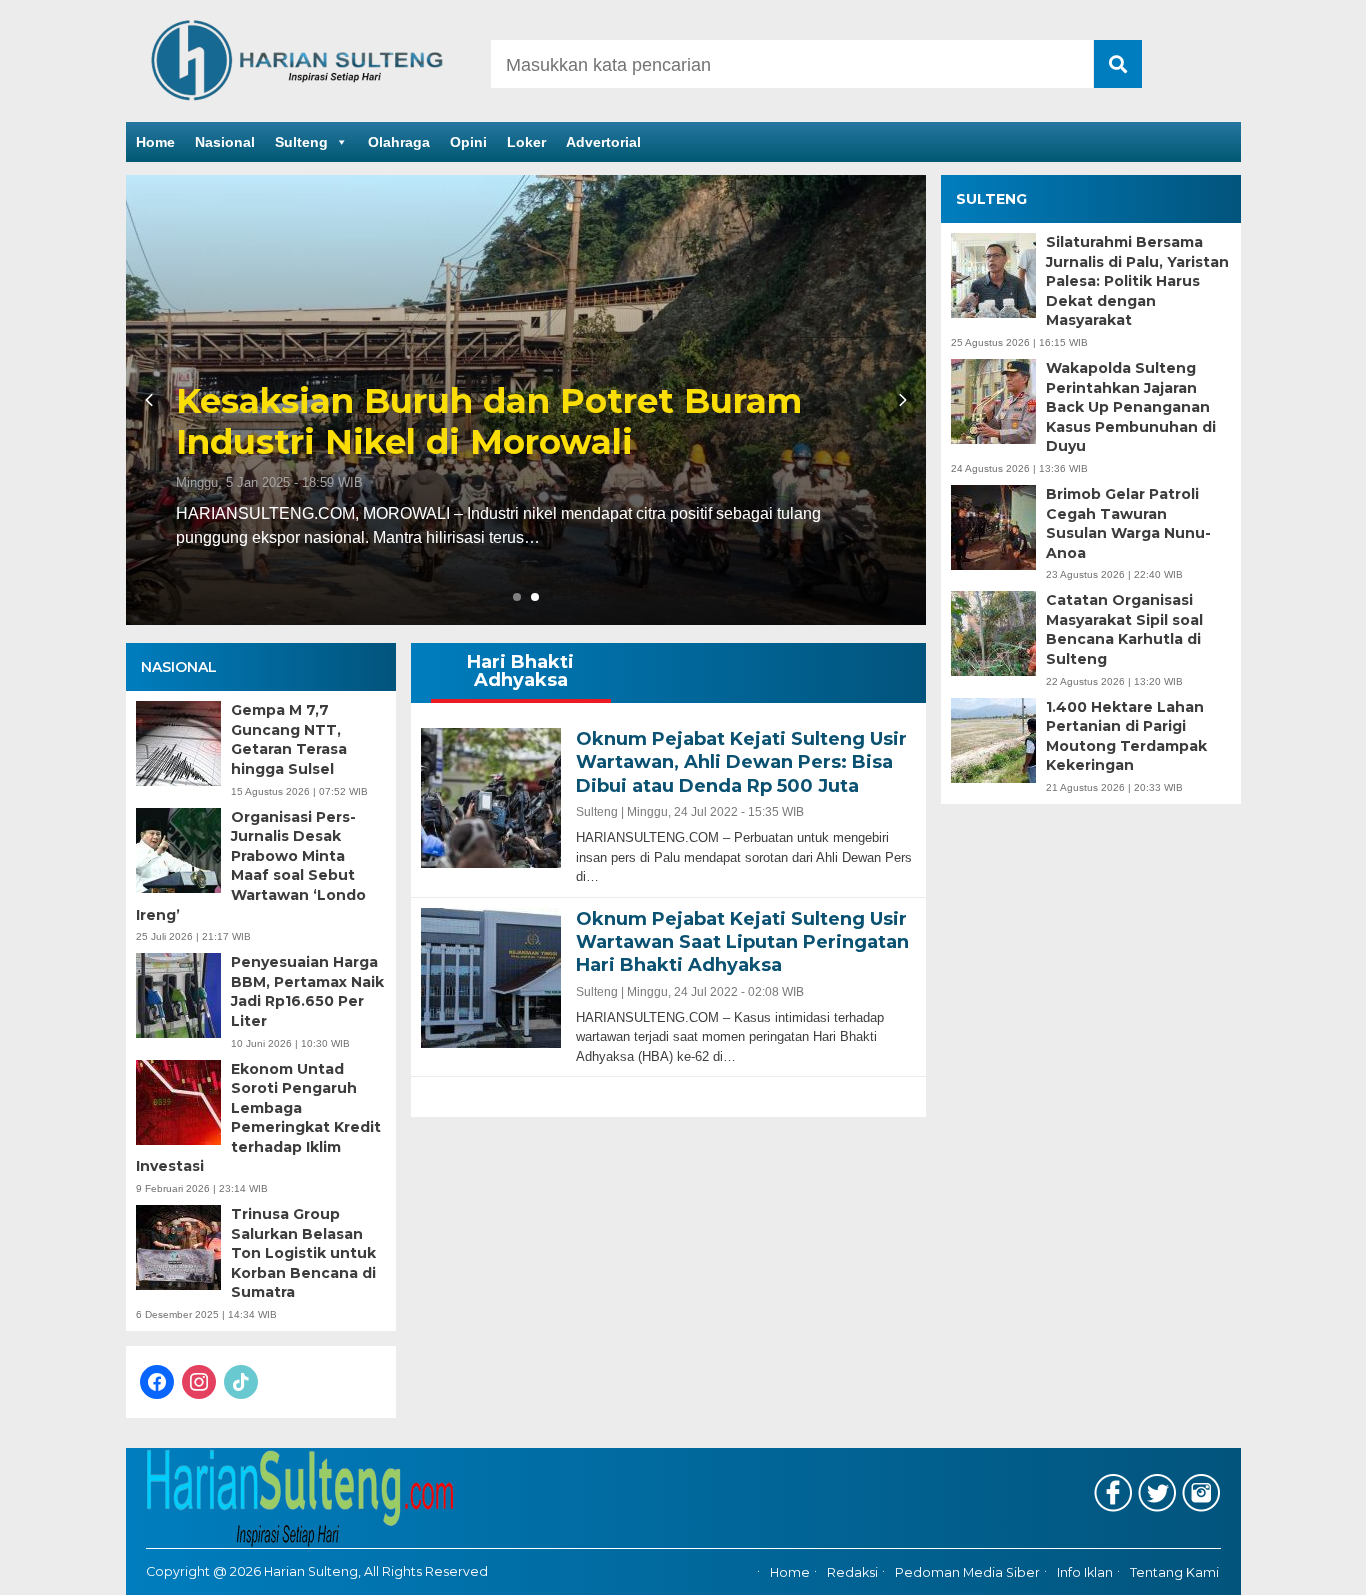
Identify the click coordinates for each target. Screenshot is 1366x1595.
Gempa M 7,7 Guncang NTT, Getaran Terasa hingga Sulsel (289, 739)
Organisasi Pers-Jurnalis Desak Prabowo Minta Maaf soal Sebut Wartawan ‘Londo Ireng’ (251, 866)
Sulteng (301, 142)
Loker (526, 142)
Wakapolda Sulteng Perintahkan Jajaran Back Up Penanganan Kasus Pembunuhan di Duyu (1131, 407)
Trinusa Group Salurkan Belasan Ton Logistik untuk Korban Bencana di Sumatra (303, 1253)
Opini (468, 142)
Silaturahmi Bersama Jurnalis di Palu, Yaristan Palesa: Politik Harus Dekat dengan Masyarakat (1137, 281)
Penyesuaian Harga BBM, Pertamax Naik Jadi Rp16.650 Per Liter (307, 991)
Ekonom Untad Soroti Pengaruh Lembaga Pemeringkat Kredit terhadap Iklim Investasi (258, 1118)
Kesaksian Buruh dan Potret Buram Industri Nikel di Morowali (489, 422)
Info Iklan (1085, 1572)
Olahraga (399, 142)
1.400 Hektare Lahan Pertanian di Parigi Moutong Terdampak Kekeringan (1126, 736)
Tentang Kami (1174, 1572)
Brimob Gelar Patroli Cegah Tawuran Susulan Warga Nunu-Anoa (1128, 523)
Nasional (225, 142)
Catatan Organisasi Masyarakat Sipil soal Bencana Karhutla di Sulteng (1124, 630)
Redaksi (852, 1572)
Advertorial (603, 142)
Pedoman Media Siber (967, 1572)
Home (155, 142)
